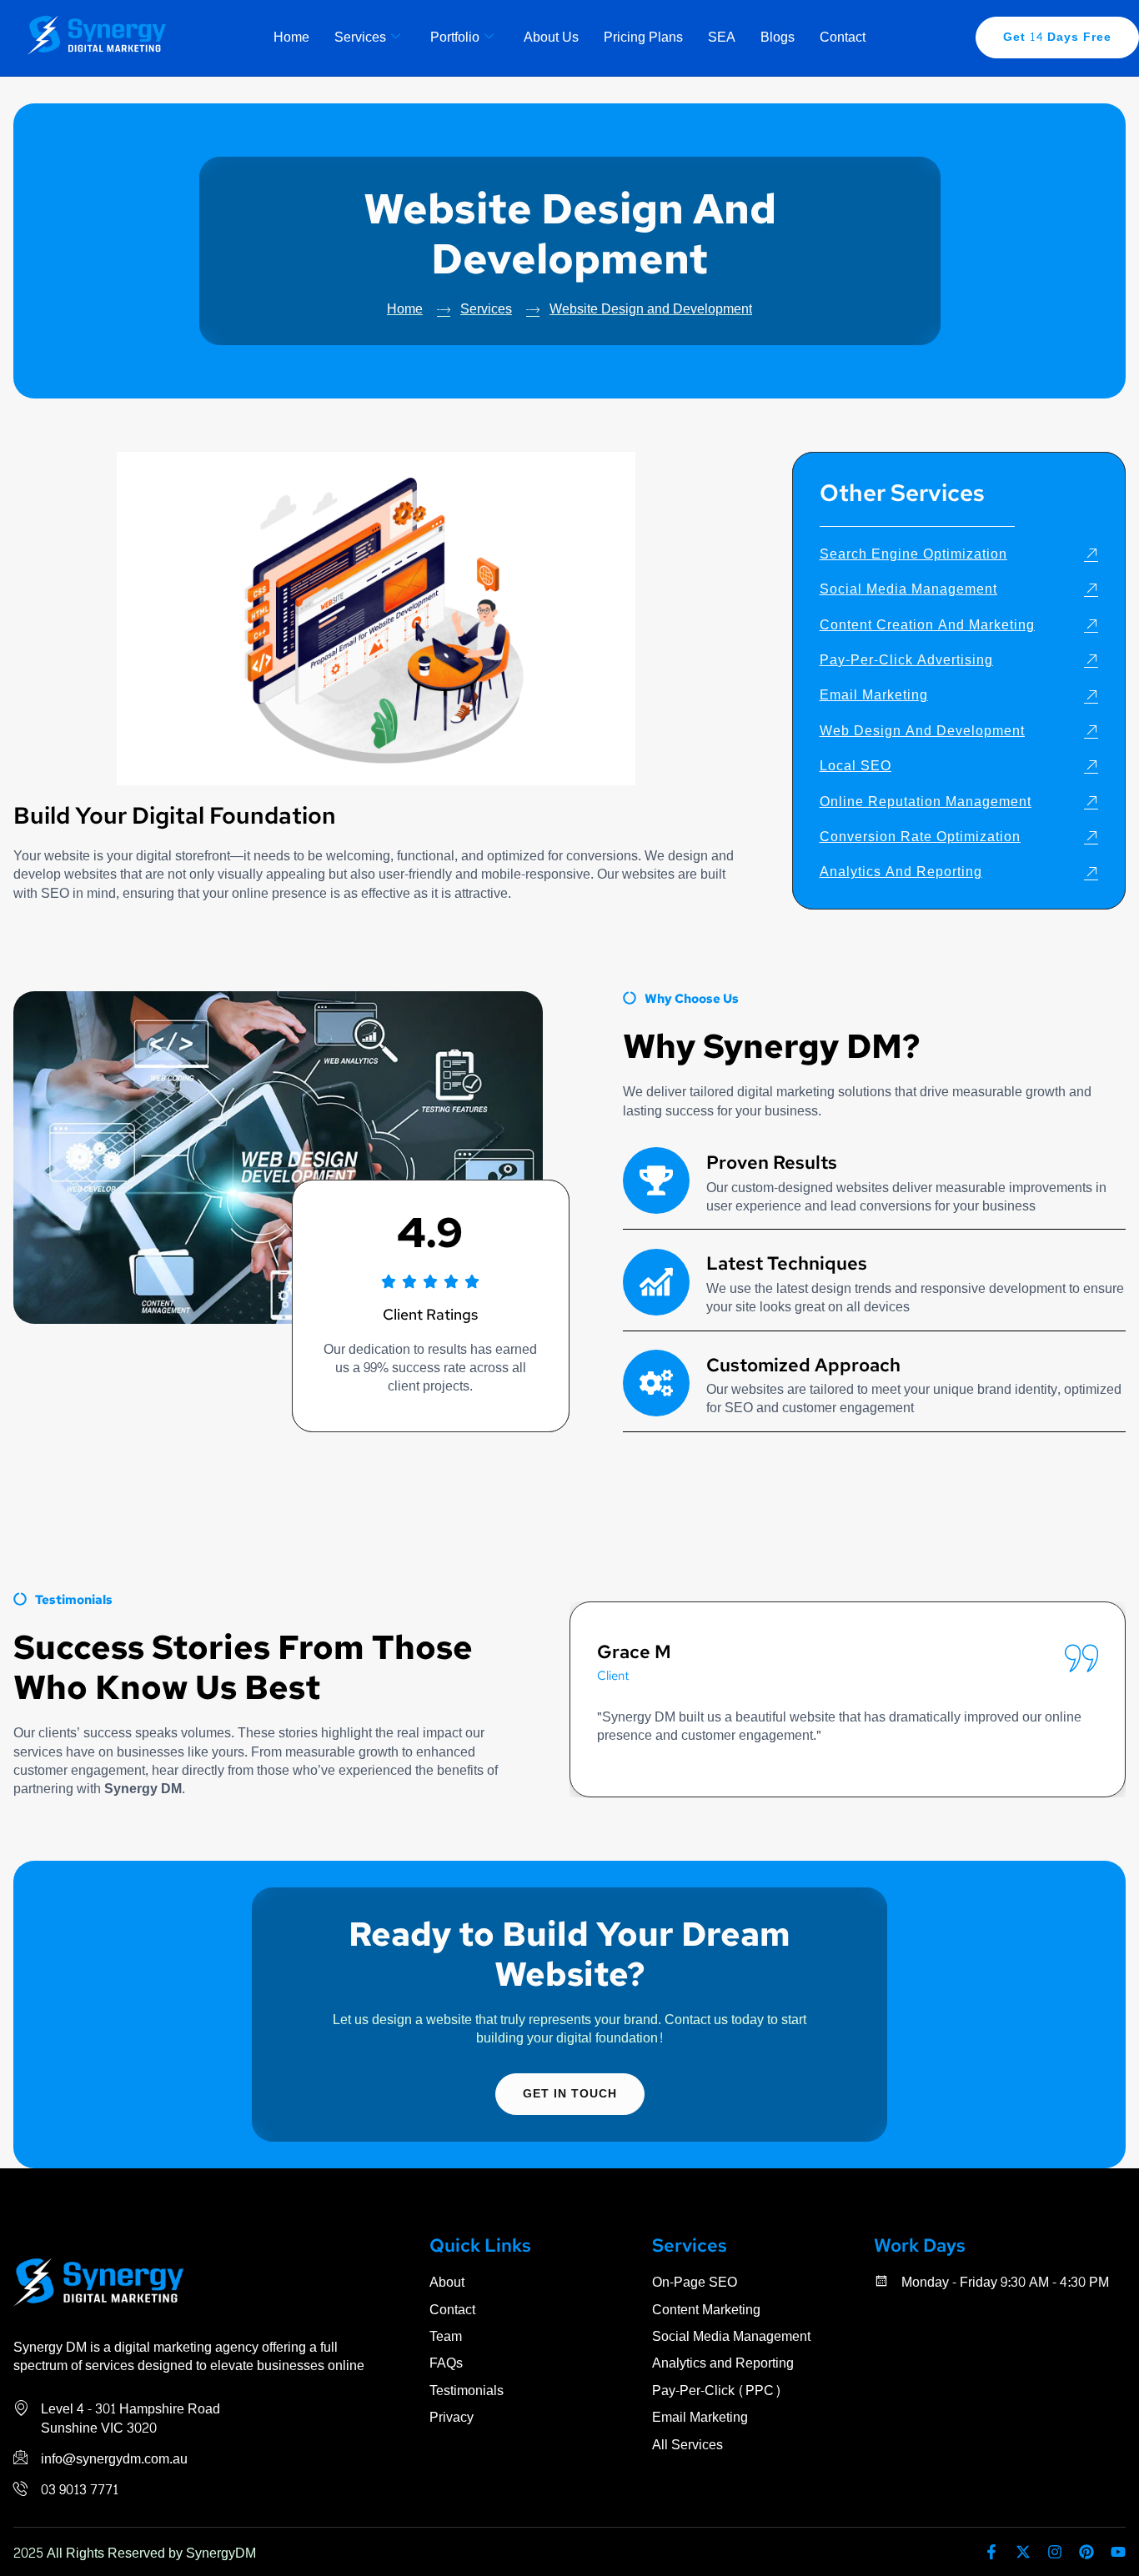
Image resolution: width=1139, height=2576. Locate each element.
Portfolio (455, 37)
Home (291, 37)
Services (360, 37)
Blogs (778, 37)
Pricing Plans (643, 37)
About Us (551, 37)
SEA (722, 37)
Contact (843, 37)
